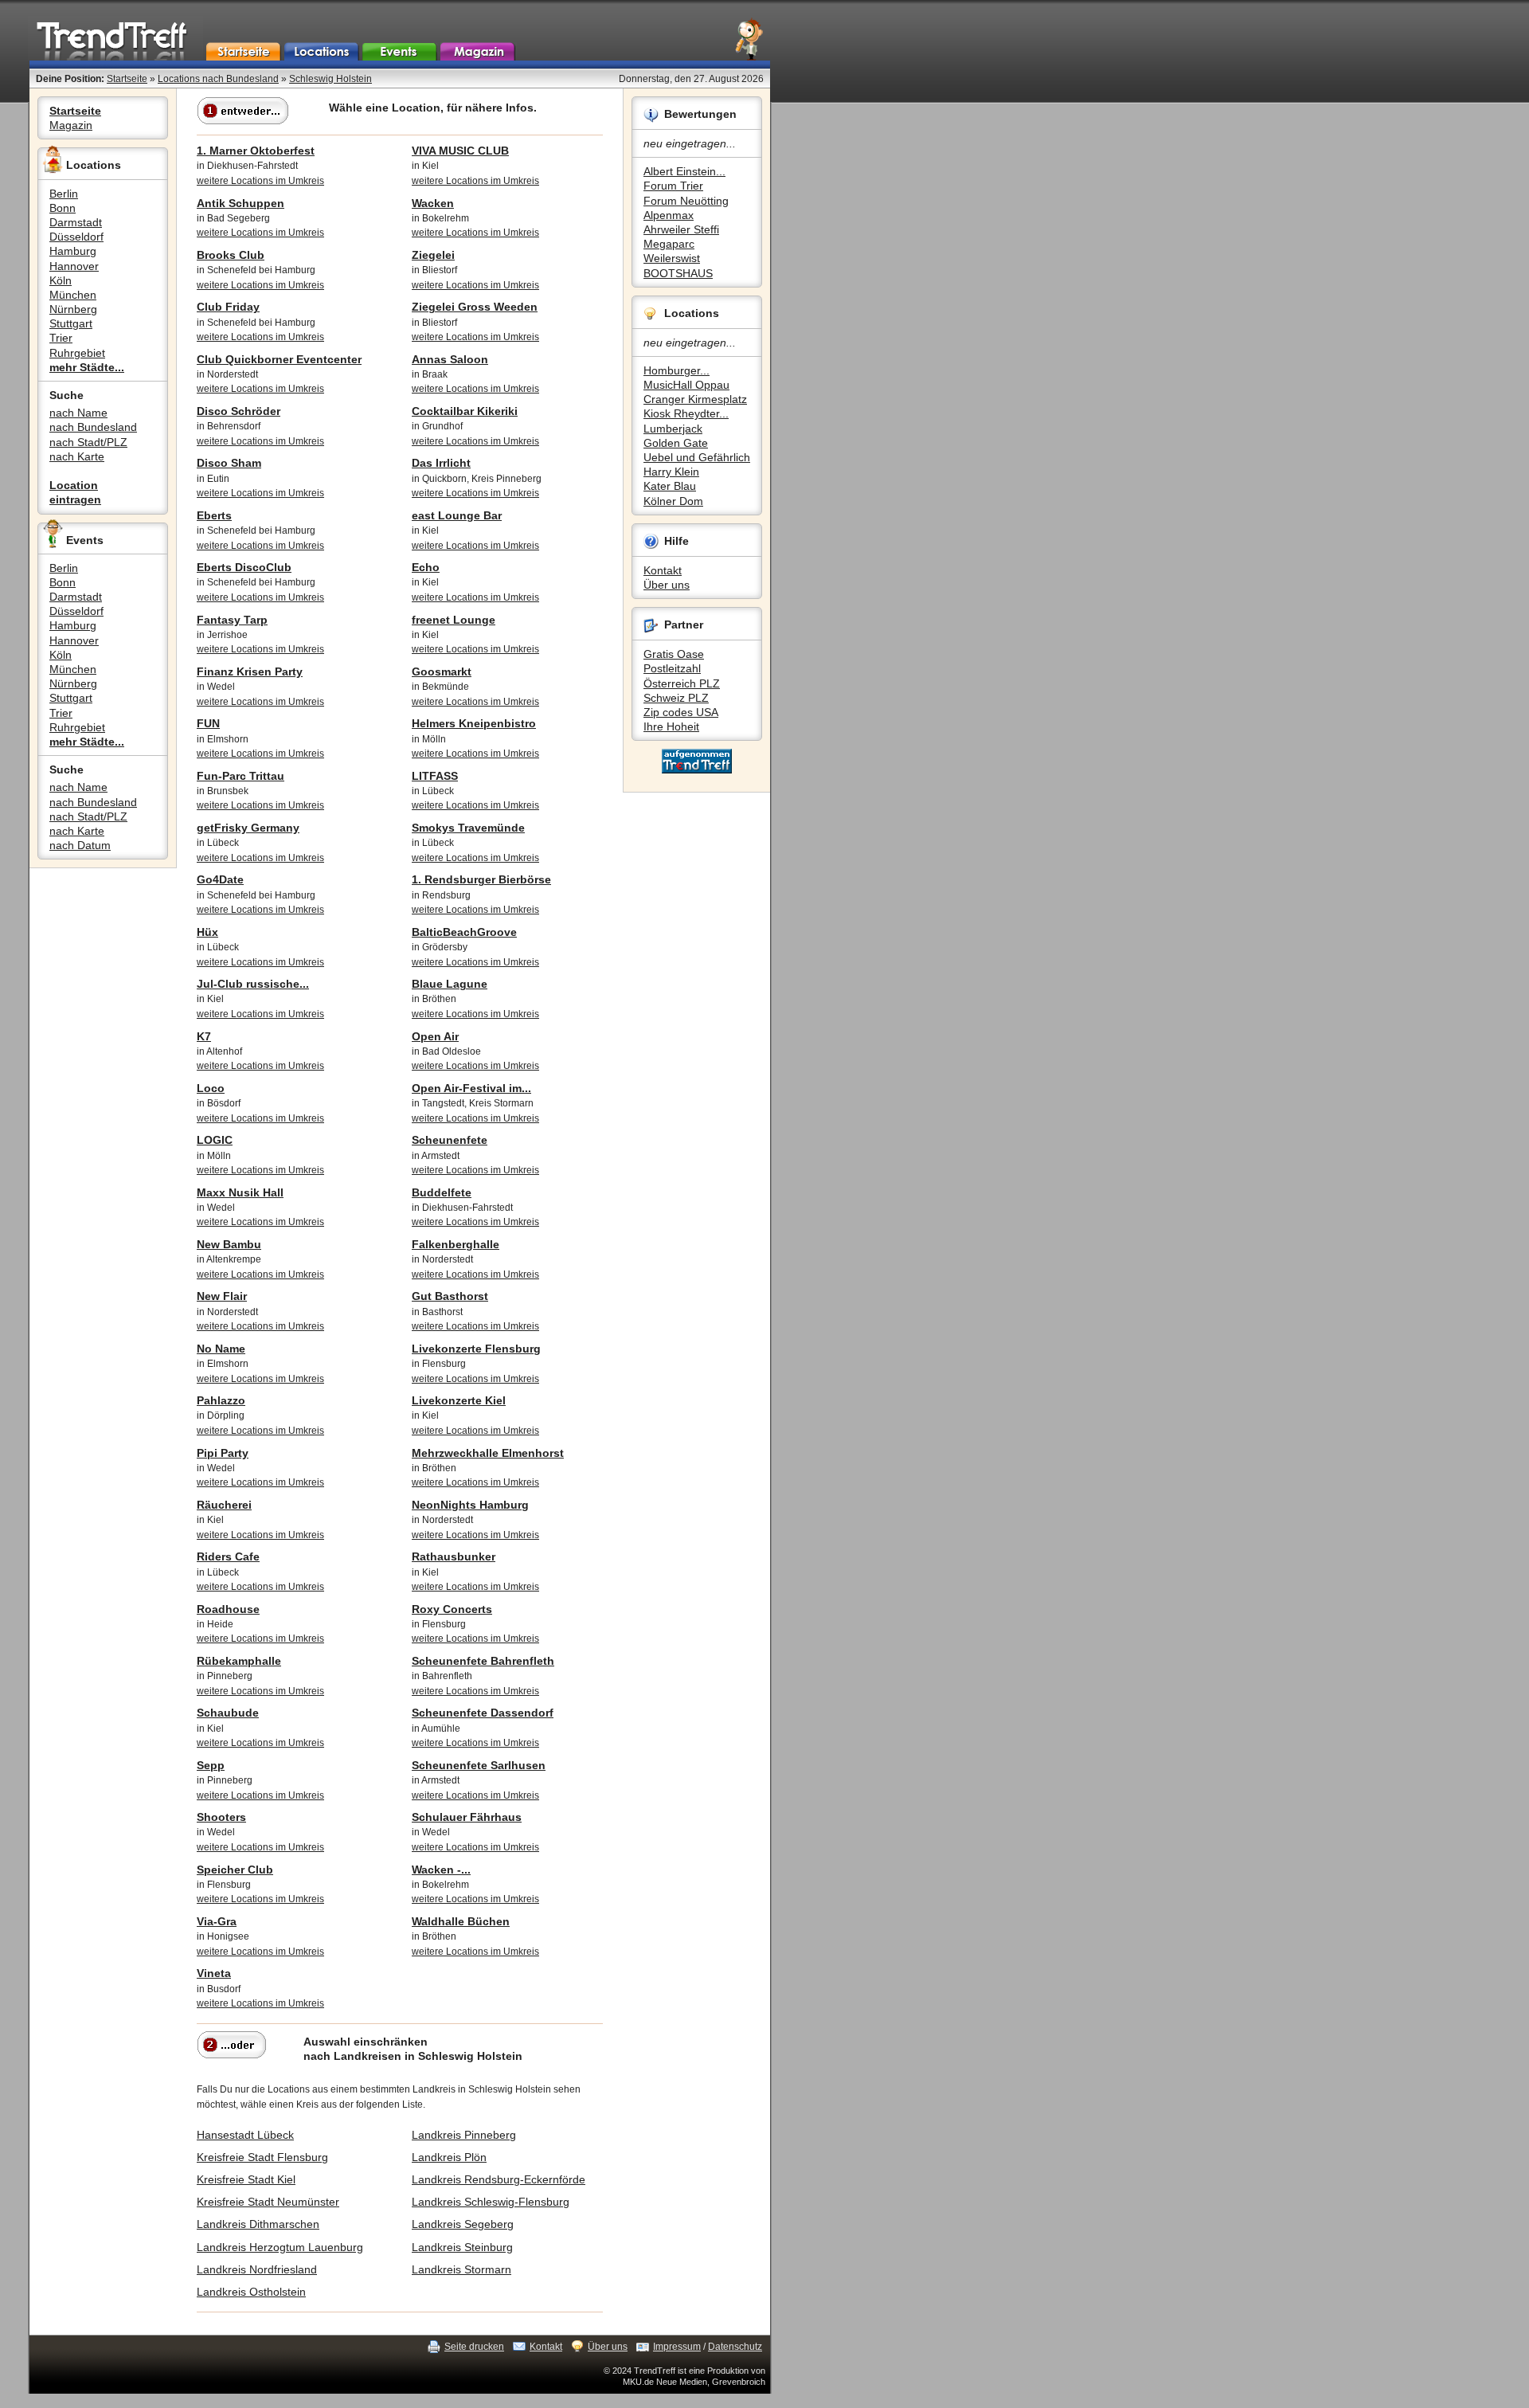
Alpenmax (669, 215)
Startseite (127, 79)
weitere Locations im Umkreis (260, 181)
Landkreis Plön (449, 2157)
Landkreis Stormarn (461, 2269)
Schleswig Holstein (330, 79)
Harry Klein (671, 472)
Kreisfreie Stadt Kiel (246, 2179)
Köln (61, 280)
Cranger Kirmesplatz (695, 399)
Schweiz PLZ (676, 698)
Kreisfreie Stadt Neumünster (268, 2202)
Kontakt (663, 570)
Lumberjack (673, 429)
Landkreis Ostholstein (251, 2292)
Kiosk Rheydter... (686, 413)
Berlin (64, 194)
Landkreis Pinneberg (464, 2135)
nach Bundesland (93, 427)
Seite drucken (474, 2347)
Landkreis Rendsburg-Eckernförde (499, 2179)
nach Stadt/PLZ (88, 442)
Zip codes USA (681, 712)
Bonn (63, 208)
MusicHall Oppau (686, 385)
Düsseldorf (76, 237)
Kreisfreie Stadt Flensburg (262, 2157)
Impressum (677, 2347)
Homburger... (677, 370)
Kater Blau (670, 486)
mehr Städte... (87, 367)
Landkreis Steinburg (462, 2247)
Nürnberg (73, 309)
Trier (61, 338)
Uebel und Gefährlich (697, 457)
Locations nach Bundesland (218, 79)
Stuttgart (71, 323)
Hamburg (73, 251)
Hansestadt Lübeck (245, 2135)
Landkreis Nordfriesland (257, 2269)
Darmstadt (76, 222)
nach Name (78, 413)
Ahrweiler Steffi (681, 229)
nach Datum (80, 845)
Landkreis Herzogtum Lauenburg (280, 2247)
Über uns (667, 585)
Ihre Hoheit (671, 726)
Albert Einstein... (684, 171)
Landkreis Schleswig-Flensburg (491, 2202)
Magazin (71, 125)
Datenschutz (735, 2347)
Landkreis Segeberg (463, 2224)
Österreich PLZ (682, 683)
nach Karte (77, 456)
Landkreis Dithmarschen (258, 2224)
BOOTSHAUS (678, 273)
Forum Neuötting (686, 201)
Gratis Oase (674, 654)
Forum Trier (673, 186)
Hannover (74, 266)
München (73, 295)
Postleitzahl (672, 668)
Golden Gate (676, 443)
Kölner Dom (673, 501)
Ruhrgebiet (77, 353)
